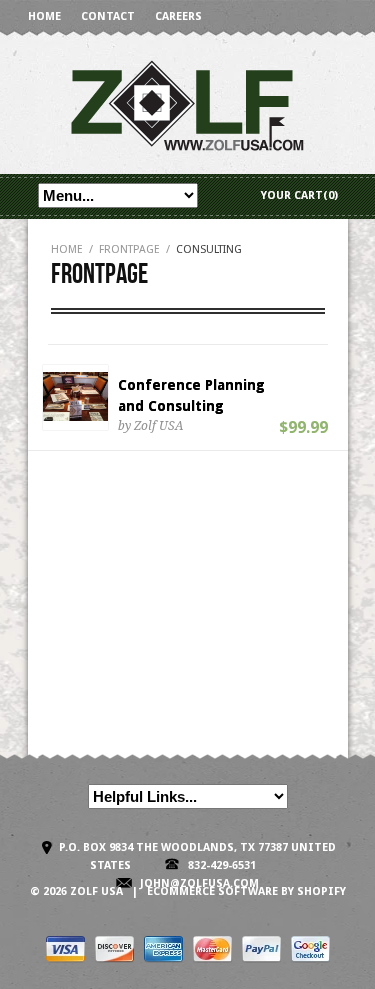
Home (44, 16)
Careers (178, 16)
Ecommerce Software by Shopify (246, 891)
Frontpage (129, 249)
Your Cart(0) (299, 195)
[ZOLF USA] (188, 105)
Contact (108, 16)
